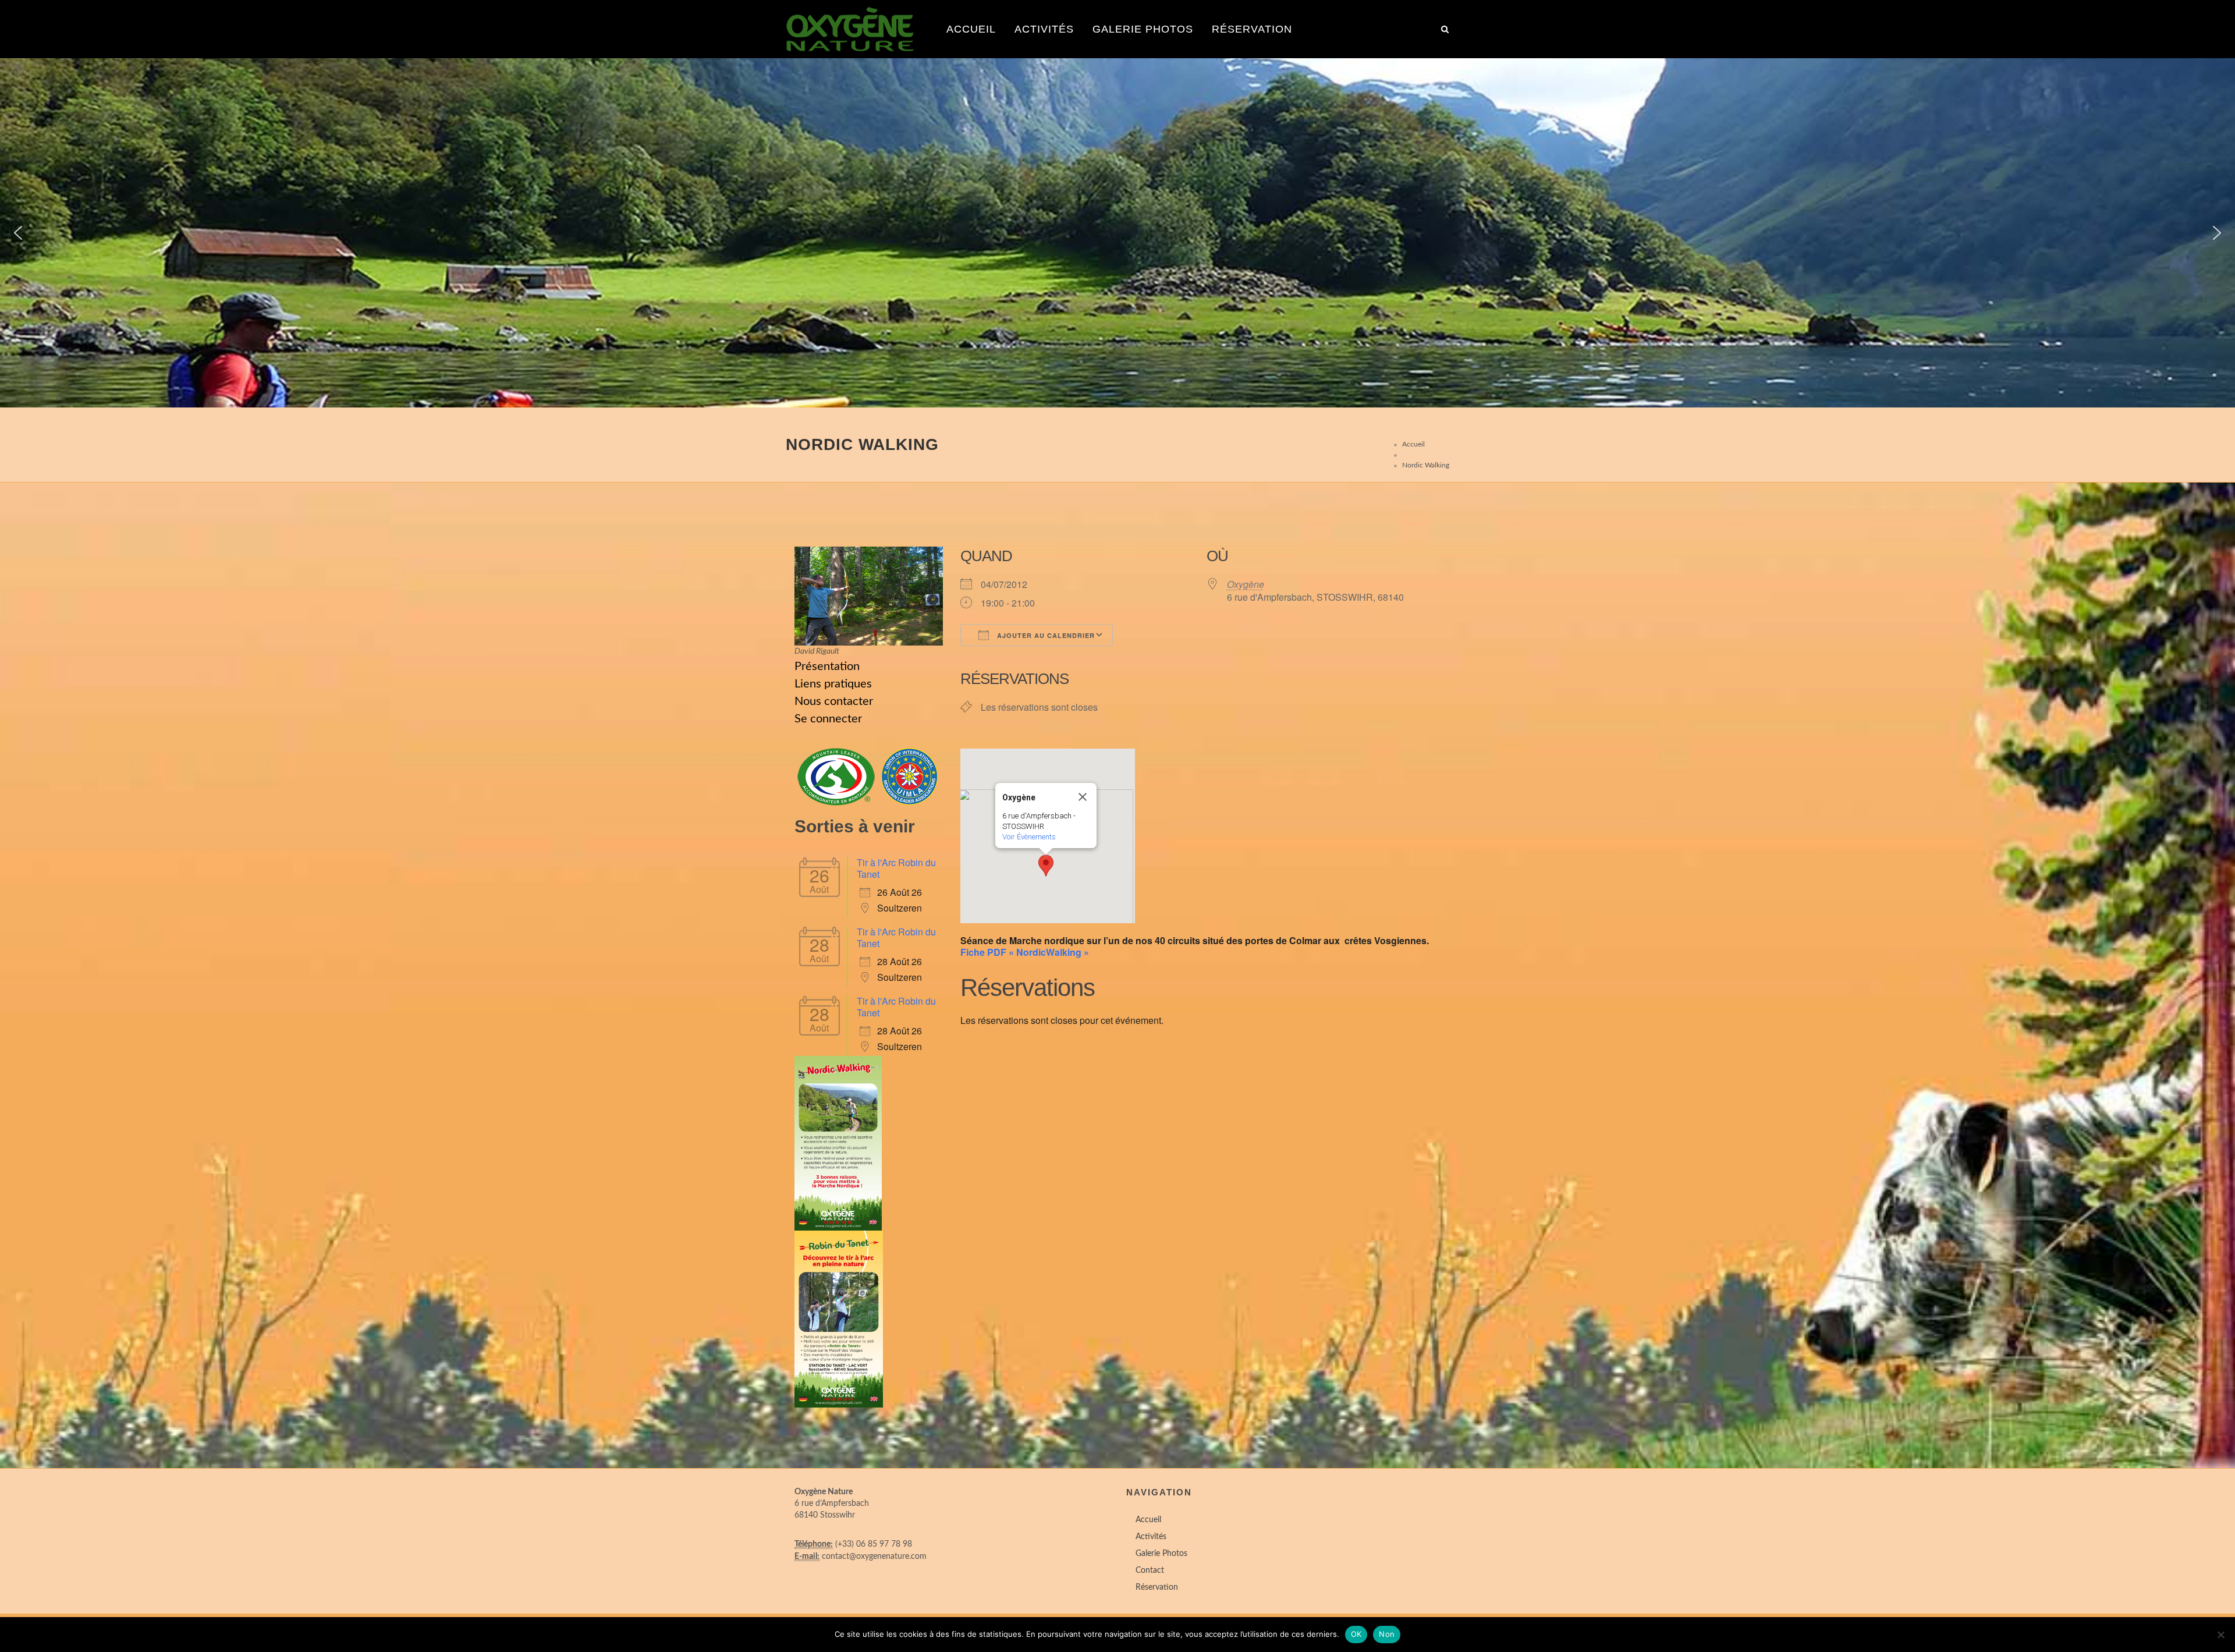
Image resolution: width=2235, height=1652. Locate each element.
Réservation (1252, 29)
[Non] (2220, 1635)
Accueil (971, 29)
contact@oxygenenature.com (874, 1557)
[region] (1117, 233)
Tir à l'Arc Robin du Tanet (896, 868)
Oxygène (1246, 584)
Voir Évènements (1029, 837)
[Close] (1083, 797)
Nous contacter (834, 701)
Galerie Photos (1143, 29)
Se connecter (828, 719)
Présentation (827, 667)
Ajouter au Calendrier (1045, 635)
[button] (18, 233)
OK (1356, 1634)
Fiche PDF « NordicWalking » (1025, 952)
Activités (1044, 29)
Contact (1150, 1571)
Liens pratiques (833, 684)
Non (1387, 1634)
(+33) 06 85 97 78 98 (874, 1544)
